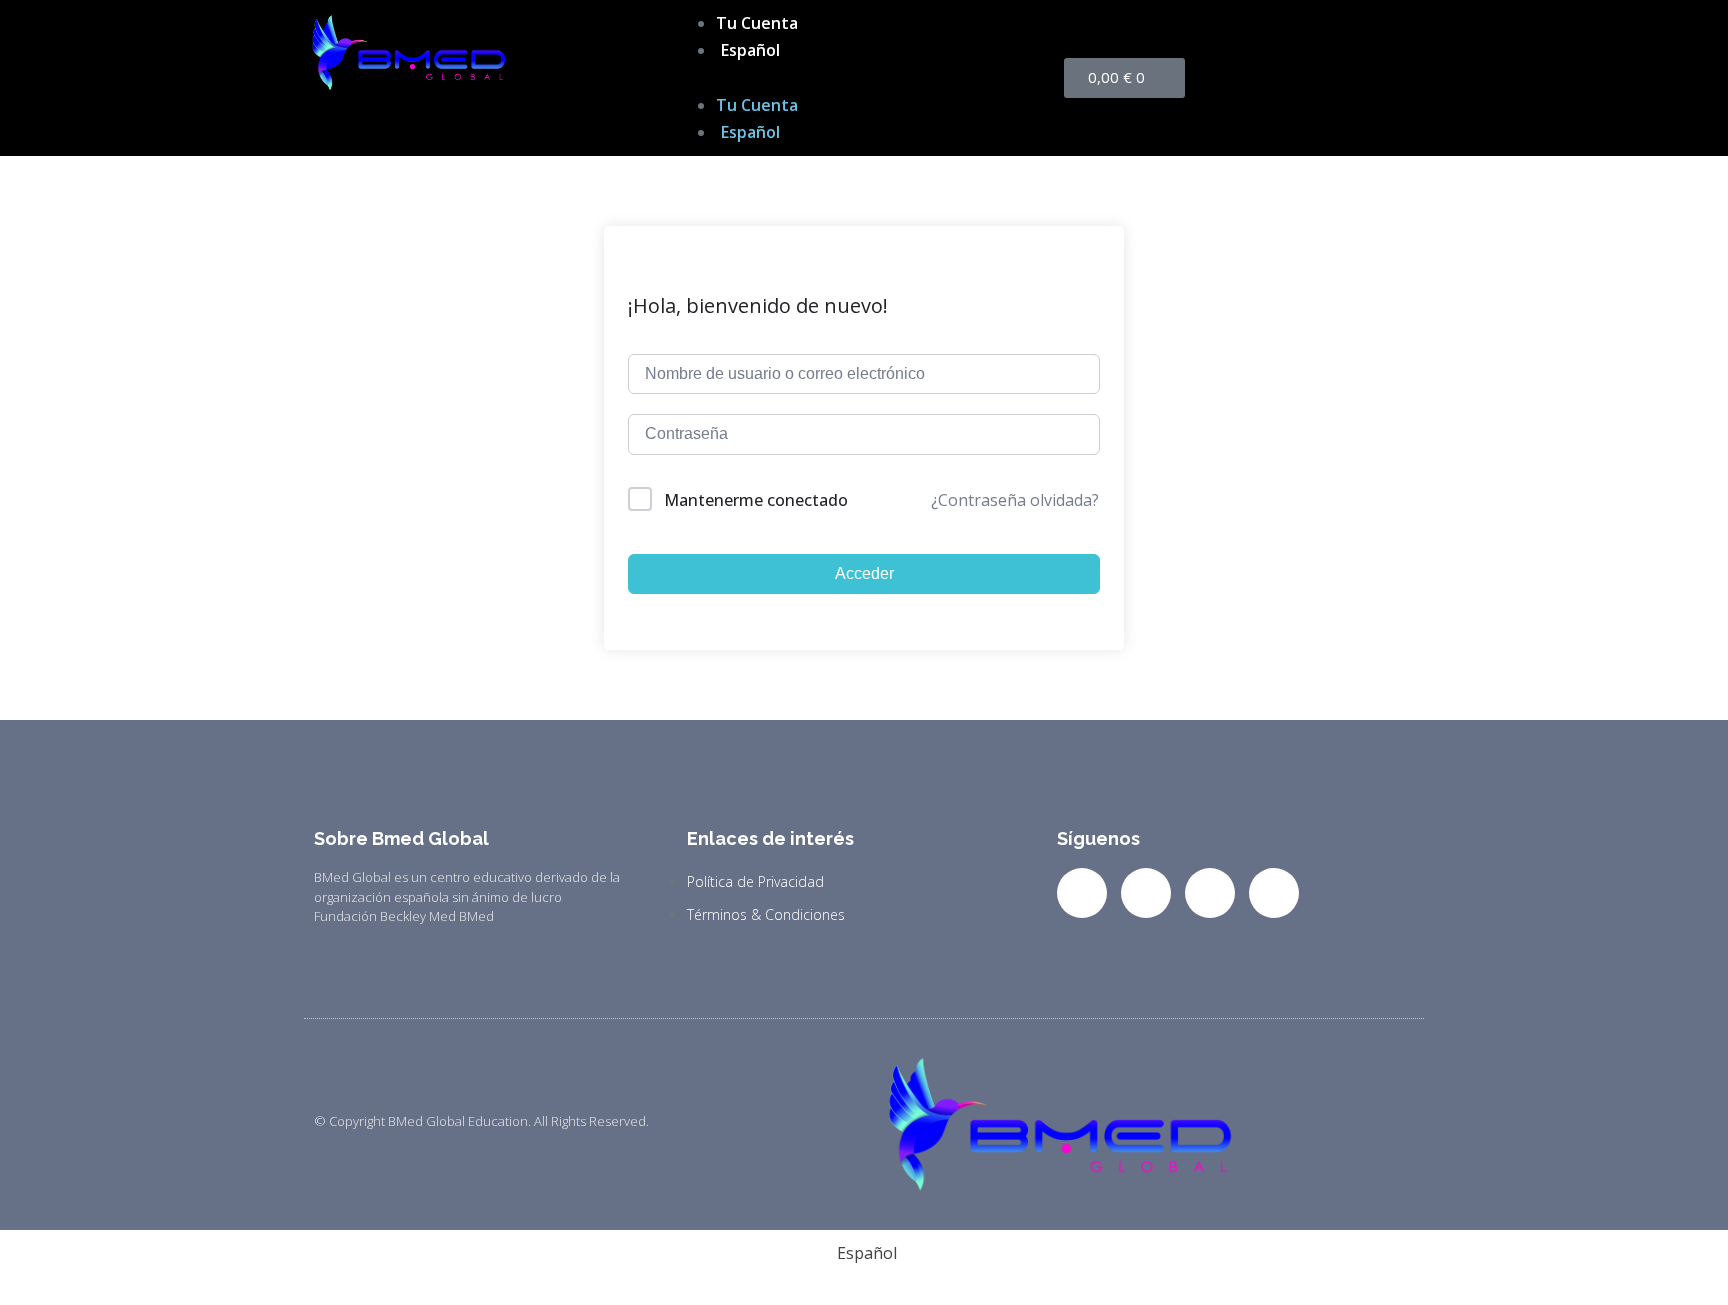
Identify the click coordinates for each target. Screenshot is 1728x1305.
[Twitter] (1146, 893)
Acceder (864, 573)
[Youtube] (1274, 893)
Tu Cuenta (757, 23)
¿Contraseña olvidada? (1015, 500)
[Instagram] (1210, 893)
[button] (864, 77)
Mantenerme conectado (756, 500)
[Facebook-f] (1082, 893)
